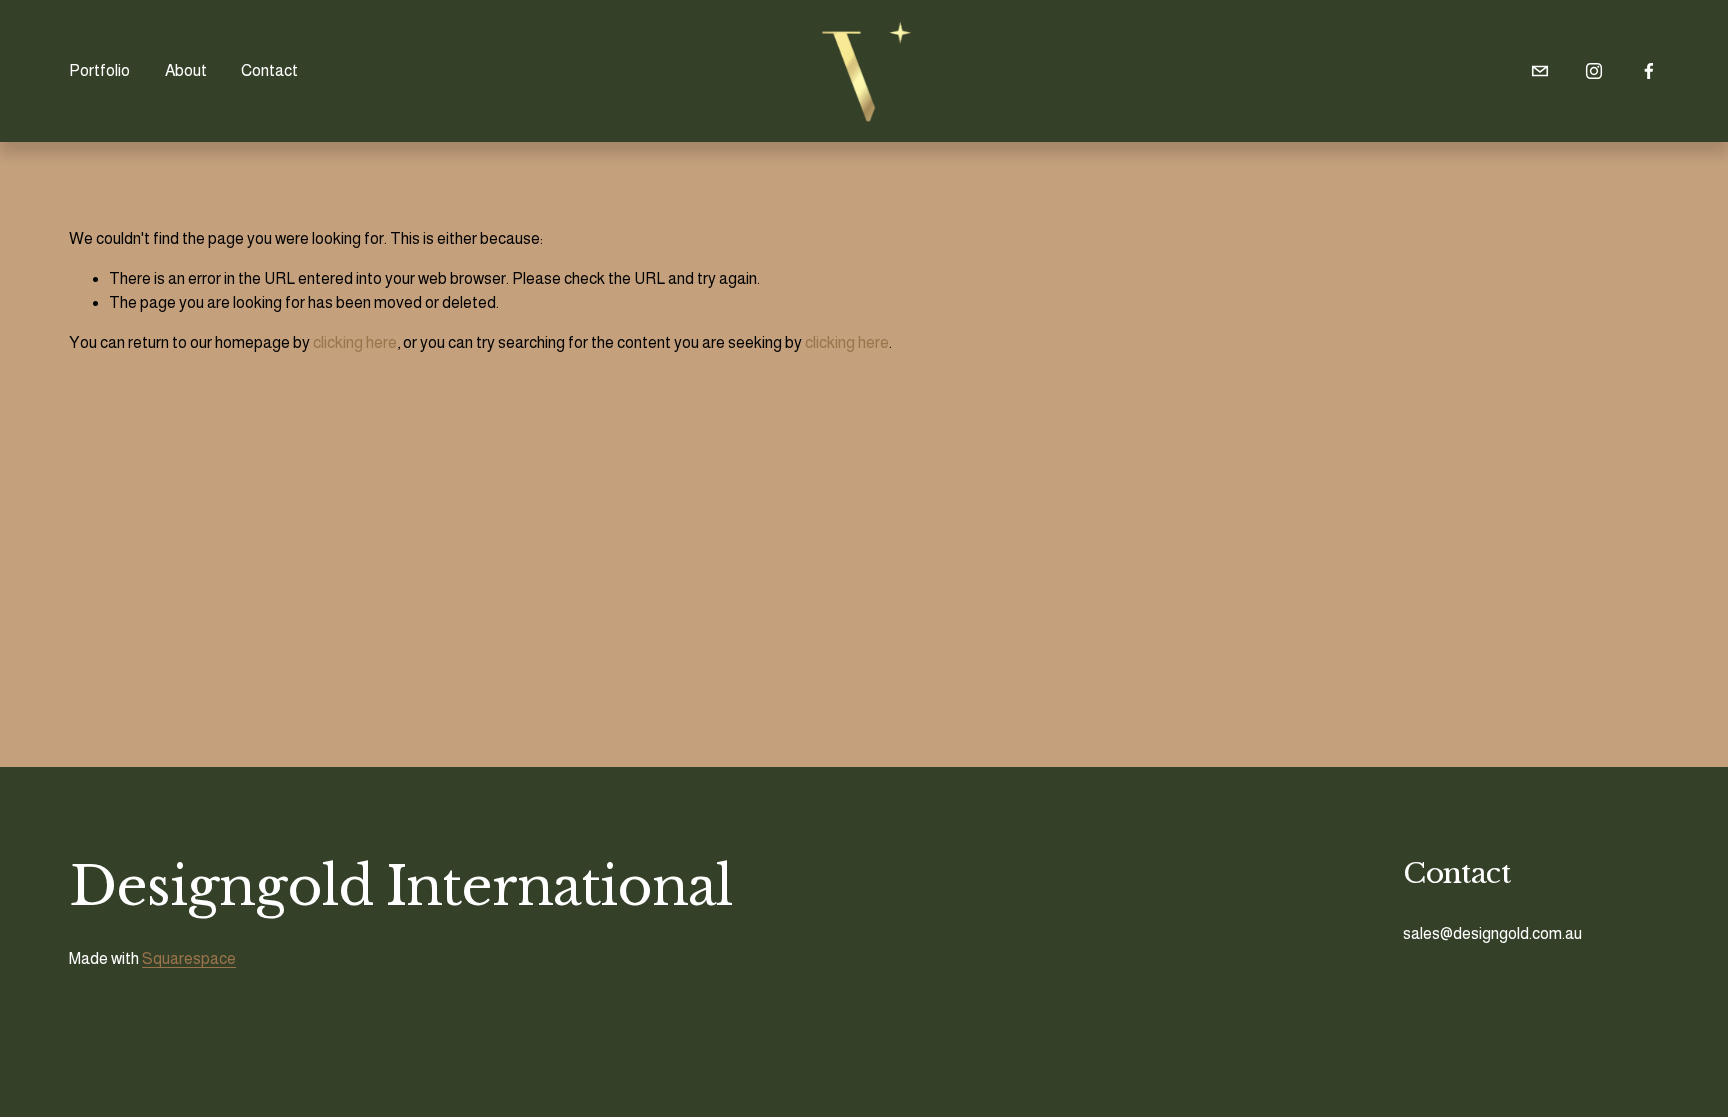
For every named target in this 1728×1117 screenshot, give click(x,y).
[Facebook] (1649, 71)
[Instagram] (1594, 71)
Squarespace (189, 958)
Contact (269, 70)
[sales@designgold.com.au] (1540, 71)
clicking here (355, 342)
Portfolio (99, 70)
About (186, 70)
